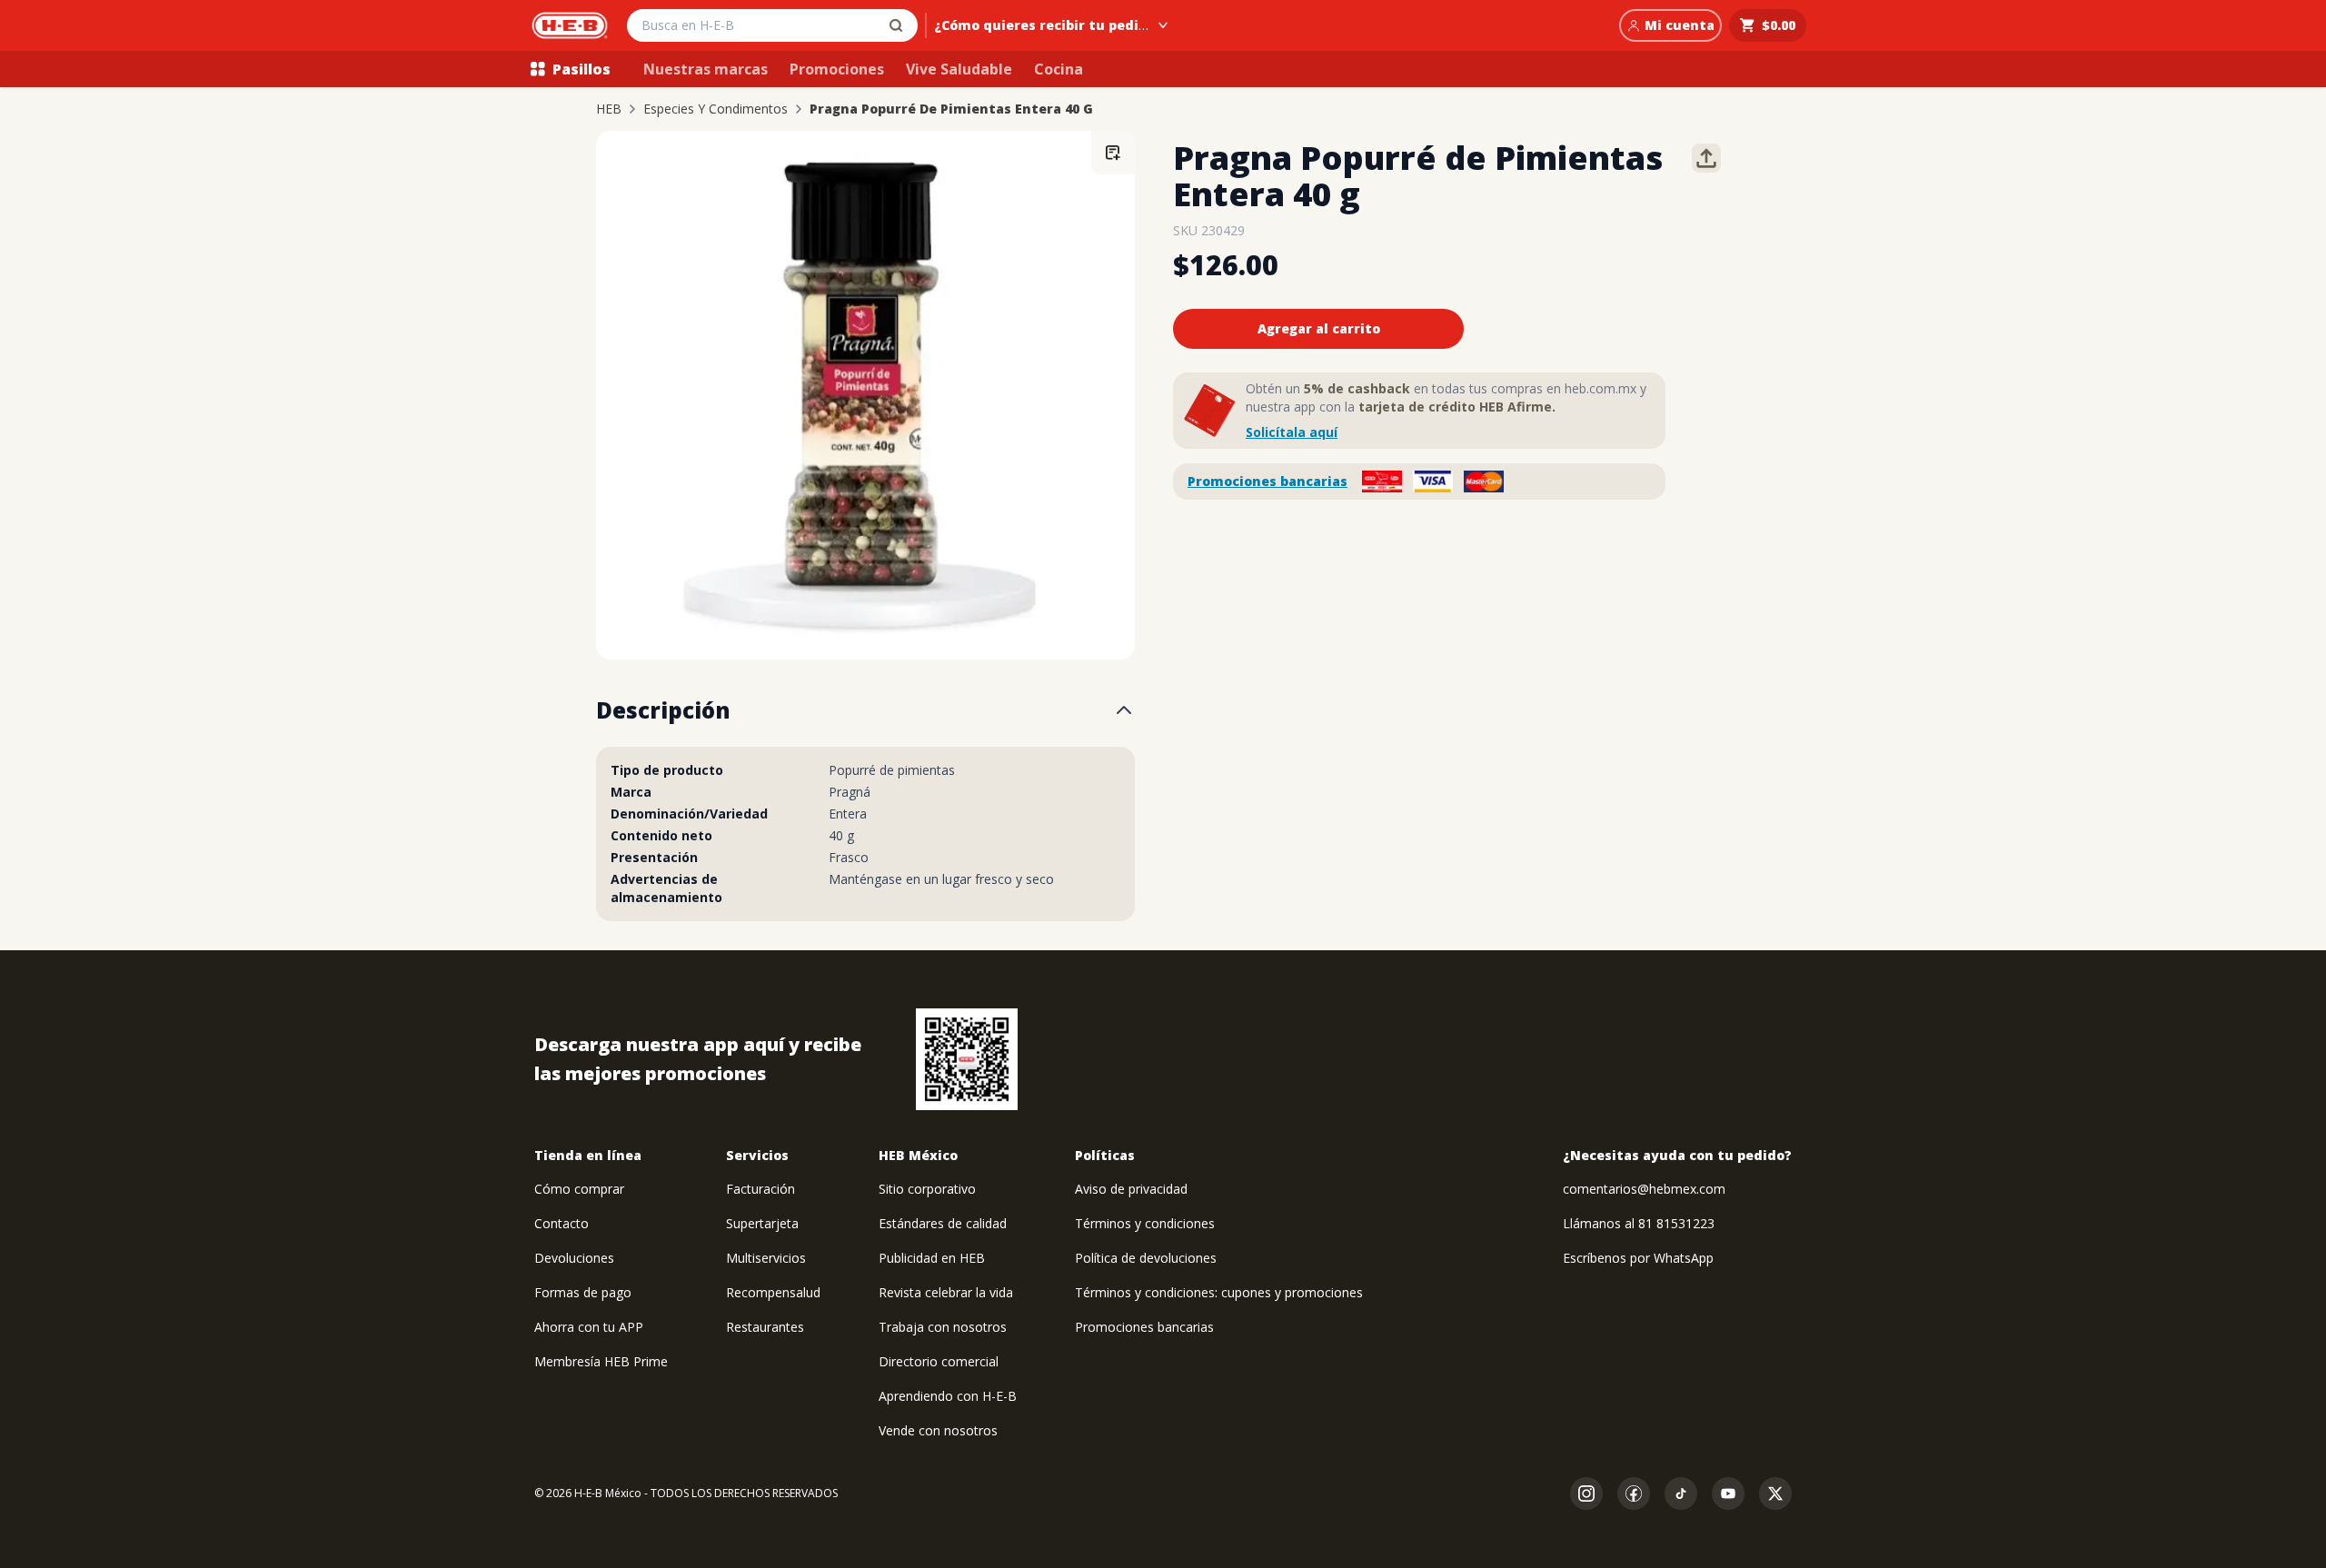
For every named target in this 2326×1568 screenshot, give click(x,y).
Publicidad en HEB (932, 1258)
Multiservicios (766, 1258)
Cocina (1059, 69)
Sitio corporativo (927, 1189)
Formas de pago (583, 1292)
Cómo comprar (579, 1189)
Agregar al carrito (1319, 328)
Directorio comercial (939, 1361)
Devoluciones (574, 1258)
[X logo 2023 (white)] (1775, 1494)
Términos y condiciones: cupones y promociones (1219, 1292)
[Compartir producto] (1706, 158)
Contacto (562, 1223)
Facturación (760, 1189)
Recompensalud (773, 1292)
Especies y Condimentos (716, 109)
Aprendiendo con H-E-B (948, 1396)
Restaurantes (765, 1327)
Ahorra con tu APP (589, 1327)
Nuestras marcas (706, 69)
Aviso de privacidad (1131, 1189)
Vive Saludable (959, 69)
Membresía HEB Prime (601, 1361)
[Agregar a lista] (1113, 153)
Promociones (837, 69)
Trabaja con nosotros (943, 1327)
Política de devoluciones (1146, 1258)
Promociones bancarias (1267, 481)
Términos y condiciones (1145, 1223)
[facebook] (1634, 1494)
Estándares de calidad (943, 1223)
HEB (609, 109)
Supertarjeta (762, 1223)
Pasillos (581, 69)
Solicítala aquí (1292, 432)
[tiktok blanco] (1681, 1494)
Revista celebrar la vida (946, 1292)
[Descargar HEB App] (967, 1059)
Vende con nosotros (938, 1430)
